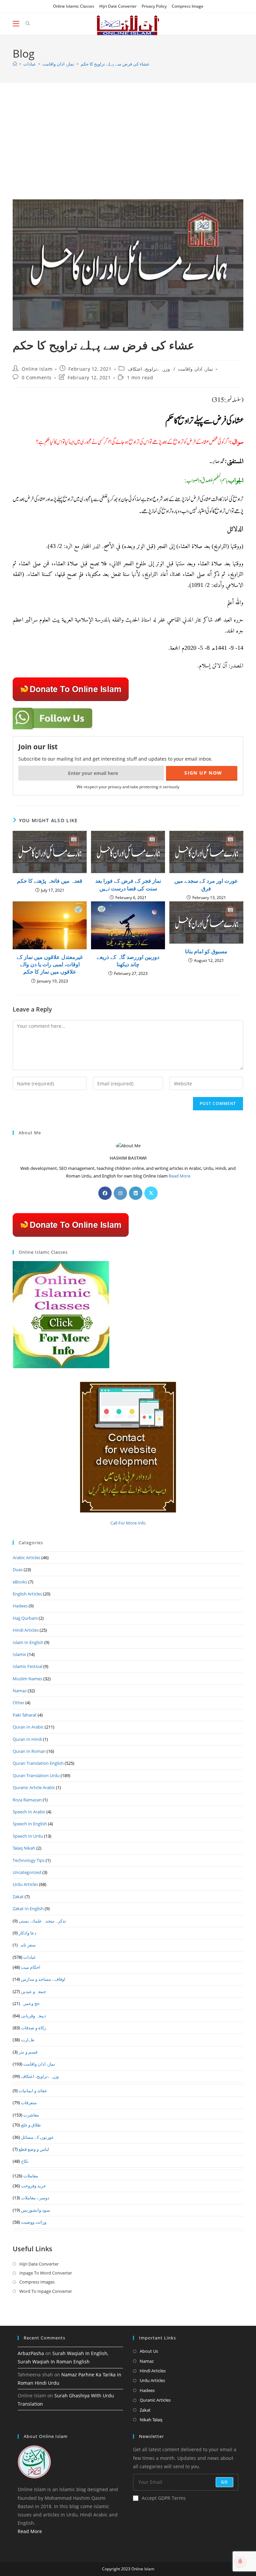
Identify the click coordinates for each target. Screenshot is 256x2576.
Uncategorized (27, 1872)
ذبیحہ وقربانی (33, 2016)
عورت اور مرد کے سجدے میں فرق (206, 884)
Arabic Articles (26, 1558)
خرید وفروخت (33, 2186)
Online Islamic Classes (74, 6)
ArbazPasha (31, 2353)
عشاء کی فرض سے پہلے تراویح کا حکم (115, 64)
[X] (151, 1193)
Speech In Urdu (28, 1836)
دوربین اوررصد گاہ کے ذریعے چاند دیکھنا (128, 961)
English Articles (27, 1594)
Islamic (19, 1654)
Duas (18, 1569)
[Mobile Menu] (17, 24)
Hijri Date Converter (118, 6)
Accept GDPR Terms (164, 2498)
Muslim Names (27, 1679)
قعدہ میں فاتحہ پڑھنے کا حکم (50, 881)
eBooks (20, 1582)
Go (224, 2482)
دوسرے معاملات (35, 2198)
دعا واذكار (27, 1933)
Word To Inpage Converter (46, 2291)
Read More (179, 1176)
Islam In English (28, 1642)
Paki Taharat (25, 1715)
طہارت (28, 2040)
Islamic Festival (27, 1666)
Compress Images (37, 2282)
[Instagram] (120, 1193)
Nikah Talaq (151, 2420)
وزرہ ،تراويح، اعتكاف (149, 369)
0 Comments (37, 377)
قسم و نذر (28, 2052)
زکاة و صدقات (33, 2028)
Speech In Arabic (29, 1812)
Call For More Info (128, 1523)
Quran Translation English (38, 1763)
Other (18, 1703)
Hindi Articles (26, 1630)
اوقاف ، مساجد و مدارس (43, 1979)
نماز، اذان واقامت (195, 369)
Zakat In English (28, 1909)
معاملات (31, 2176)
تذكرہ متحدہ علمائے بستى (42, 1921)
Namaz (20, 1691)
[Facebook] (105, 1193)
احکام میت (31, 1967)
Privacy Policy (154, 6)
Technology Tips (29, 1860)
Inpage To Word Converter (46, 2273)
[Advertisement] (128, 149)
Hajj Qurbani (25, 1618)
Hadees (20, 1606)
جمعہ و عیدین (33, 1991)
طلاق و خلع (31, 2125)
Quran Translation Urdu (36, 1775)
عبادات (30, 1957)
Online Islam (37, 369)
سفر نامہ (27, 1945)
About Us (149, 2351)
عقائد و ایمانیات (33, 2091)
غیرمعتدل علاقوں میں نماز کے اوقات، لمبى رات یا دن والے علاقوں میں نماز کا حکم (50, 964)
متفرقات (29, 2103)
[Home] (15, 64)
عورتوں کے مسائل (37, 2137)
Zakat (18, 1897)
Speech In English (30, 1824)
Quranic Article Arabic (34, 1787)
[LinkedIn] (136, 1193)
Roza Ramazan (27, 1800)
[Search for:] (25, 24)
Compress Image (187, 6)
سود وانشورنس (35, 2210)
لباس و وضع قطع (34, 2149)
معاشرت (31, 2115)
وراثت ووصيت (34, 2222)
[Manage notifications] (240, 2561)
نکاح (25, 2161)
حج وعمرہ (30, 2003)
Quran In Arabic (28, 1727)
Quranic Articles (155, 2400)
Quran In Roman (29, 1751)
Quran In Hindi (27, 1739)
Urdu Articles (25, 1884)
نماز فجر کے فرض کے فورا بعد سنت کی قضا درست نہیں (128, 884)
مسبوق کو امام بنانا (206, 951)
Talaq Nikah (24, 1848)
